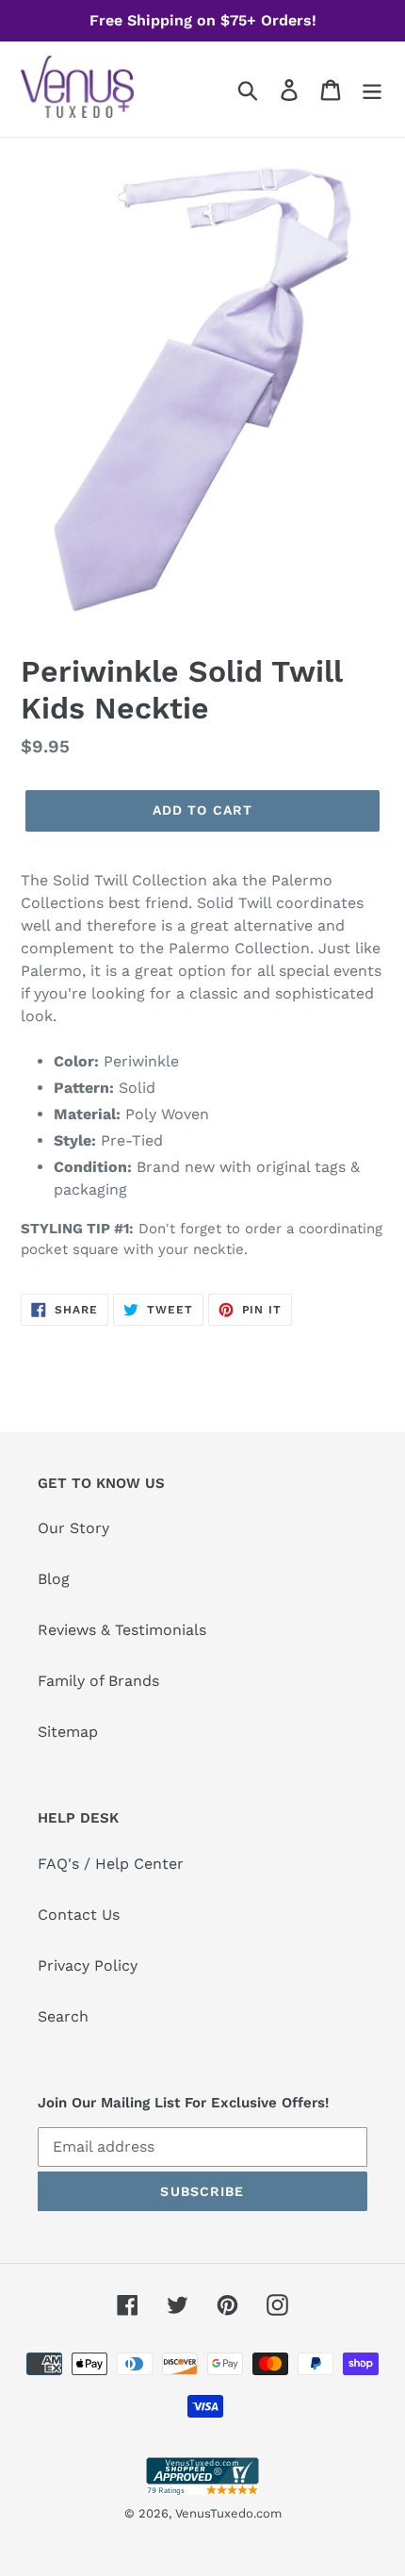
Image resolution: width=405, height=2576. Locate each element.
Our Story (73, 1528)
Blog (54, 1579)
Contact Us (79, 1915)
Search (63, 2016)
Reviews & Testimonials (122, 1630)
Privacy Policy (88, 1965)
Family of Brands (98, 1681)
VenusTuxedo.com (228, 2513)
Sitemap (68, 1732)
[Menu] (372, 89)
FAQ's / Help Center (111, 1864)
